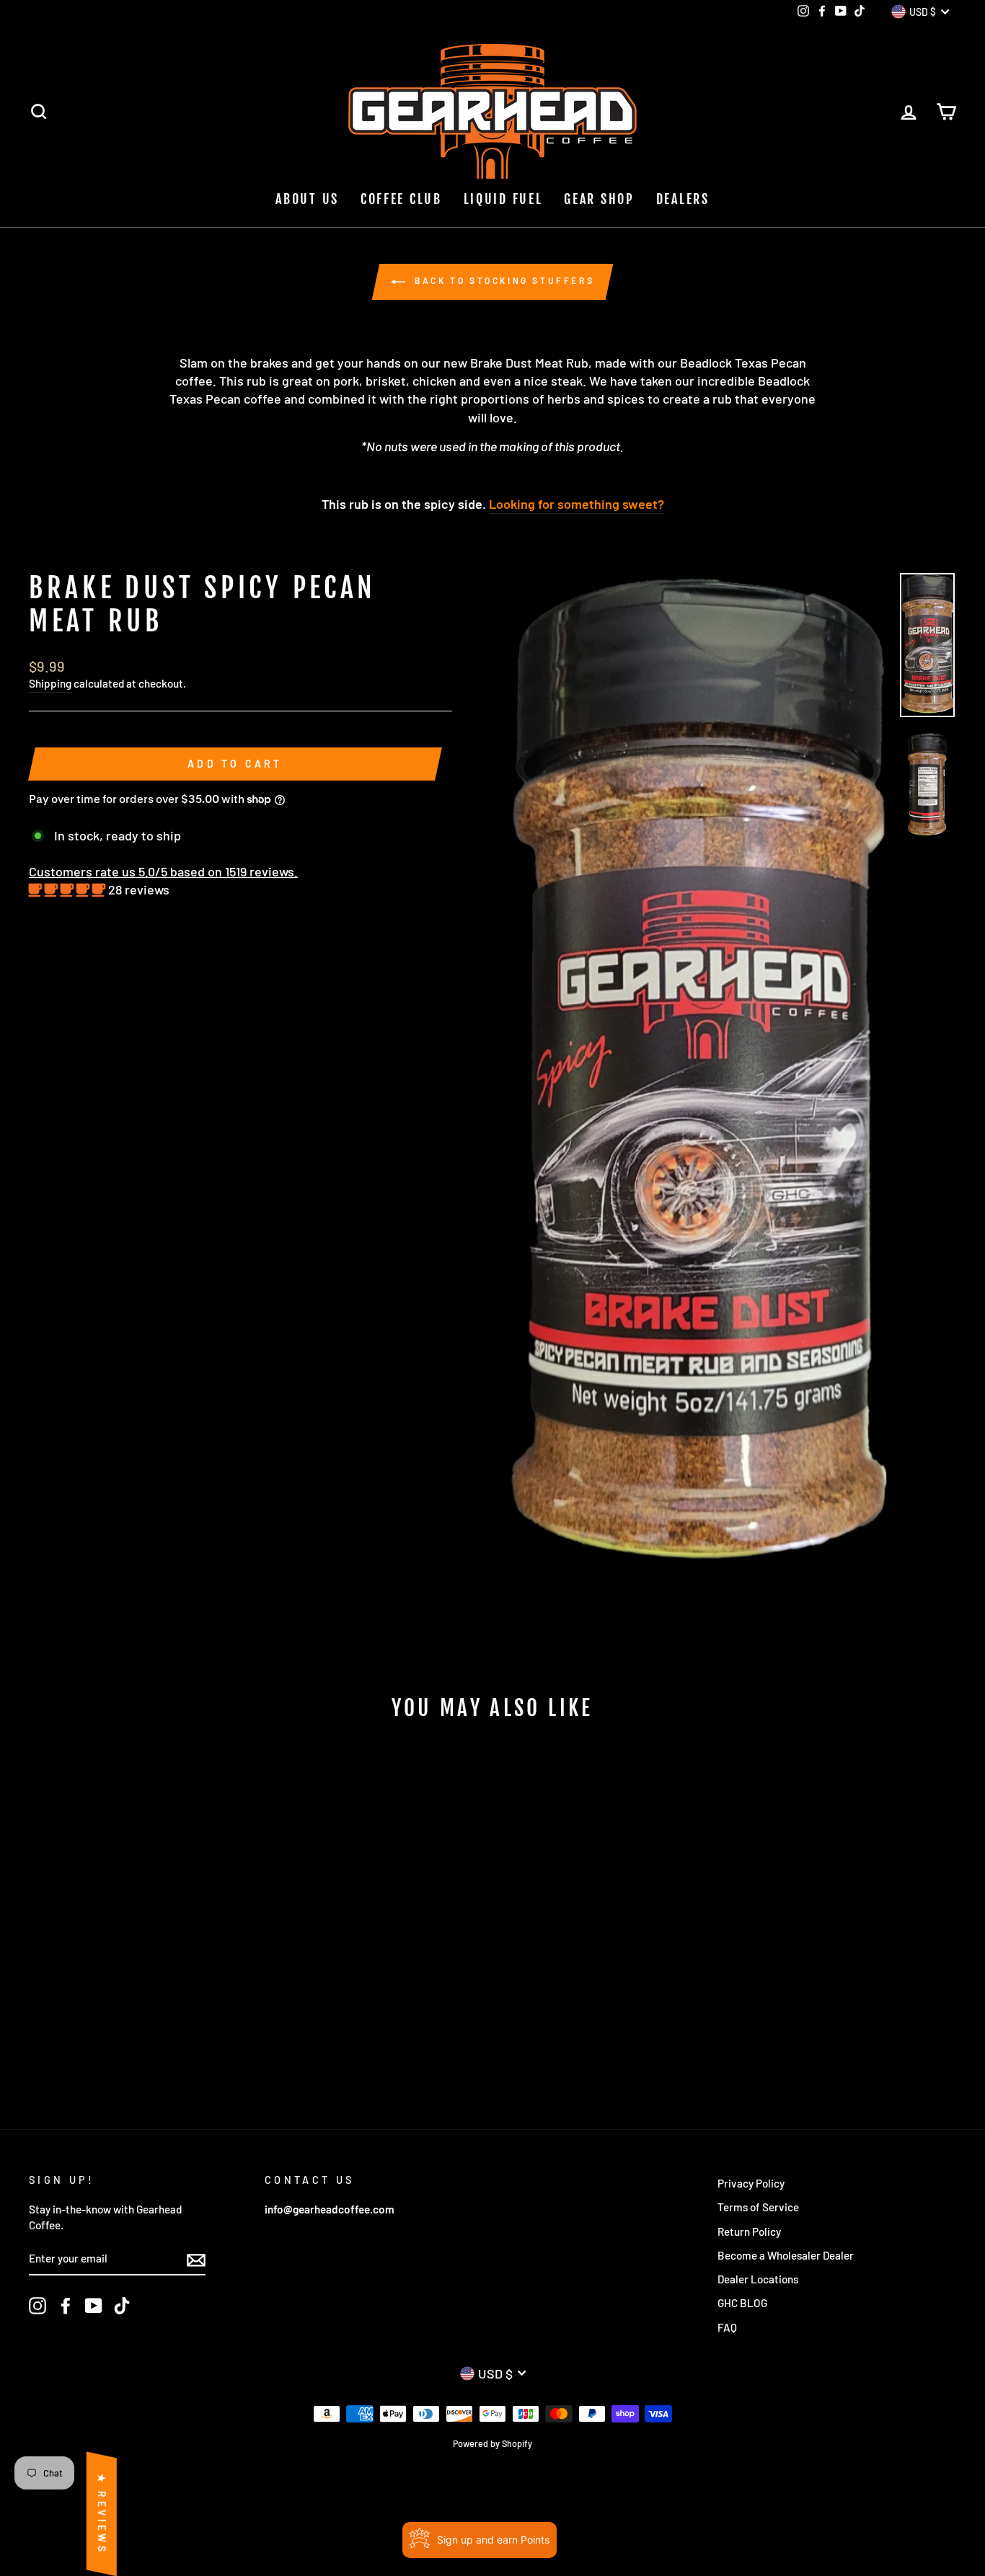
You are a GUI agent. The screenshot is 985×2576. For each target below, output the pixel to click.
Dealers (683, 199)
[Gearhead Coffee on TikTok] (122, 2306)
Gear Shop (599, 199)
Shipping (50, 683)
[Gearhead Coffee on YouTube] (94, 2306)
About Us (307, 199)
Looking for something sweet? (577, 504)
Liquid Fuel (503, 199)
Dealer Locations (758, 2279)
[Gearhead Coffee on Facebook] (66, 2306)
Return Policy (749, 2231)
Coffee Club (401, 199)
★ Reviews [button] (102, 2514)
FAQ (727, 2327)
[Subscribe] (196, 2260)
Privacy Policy (751, 2183)
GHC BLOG (742, 2303)
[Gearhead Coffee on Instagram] (37, 2306)
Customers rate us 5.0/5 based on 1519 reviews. (163, 871)
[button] (69, 889)
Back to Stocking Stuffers (503, 280)
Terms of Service (758, 2207)
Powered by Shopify (492, 2443)
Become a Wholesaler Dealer (786, 2255)
